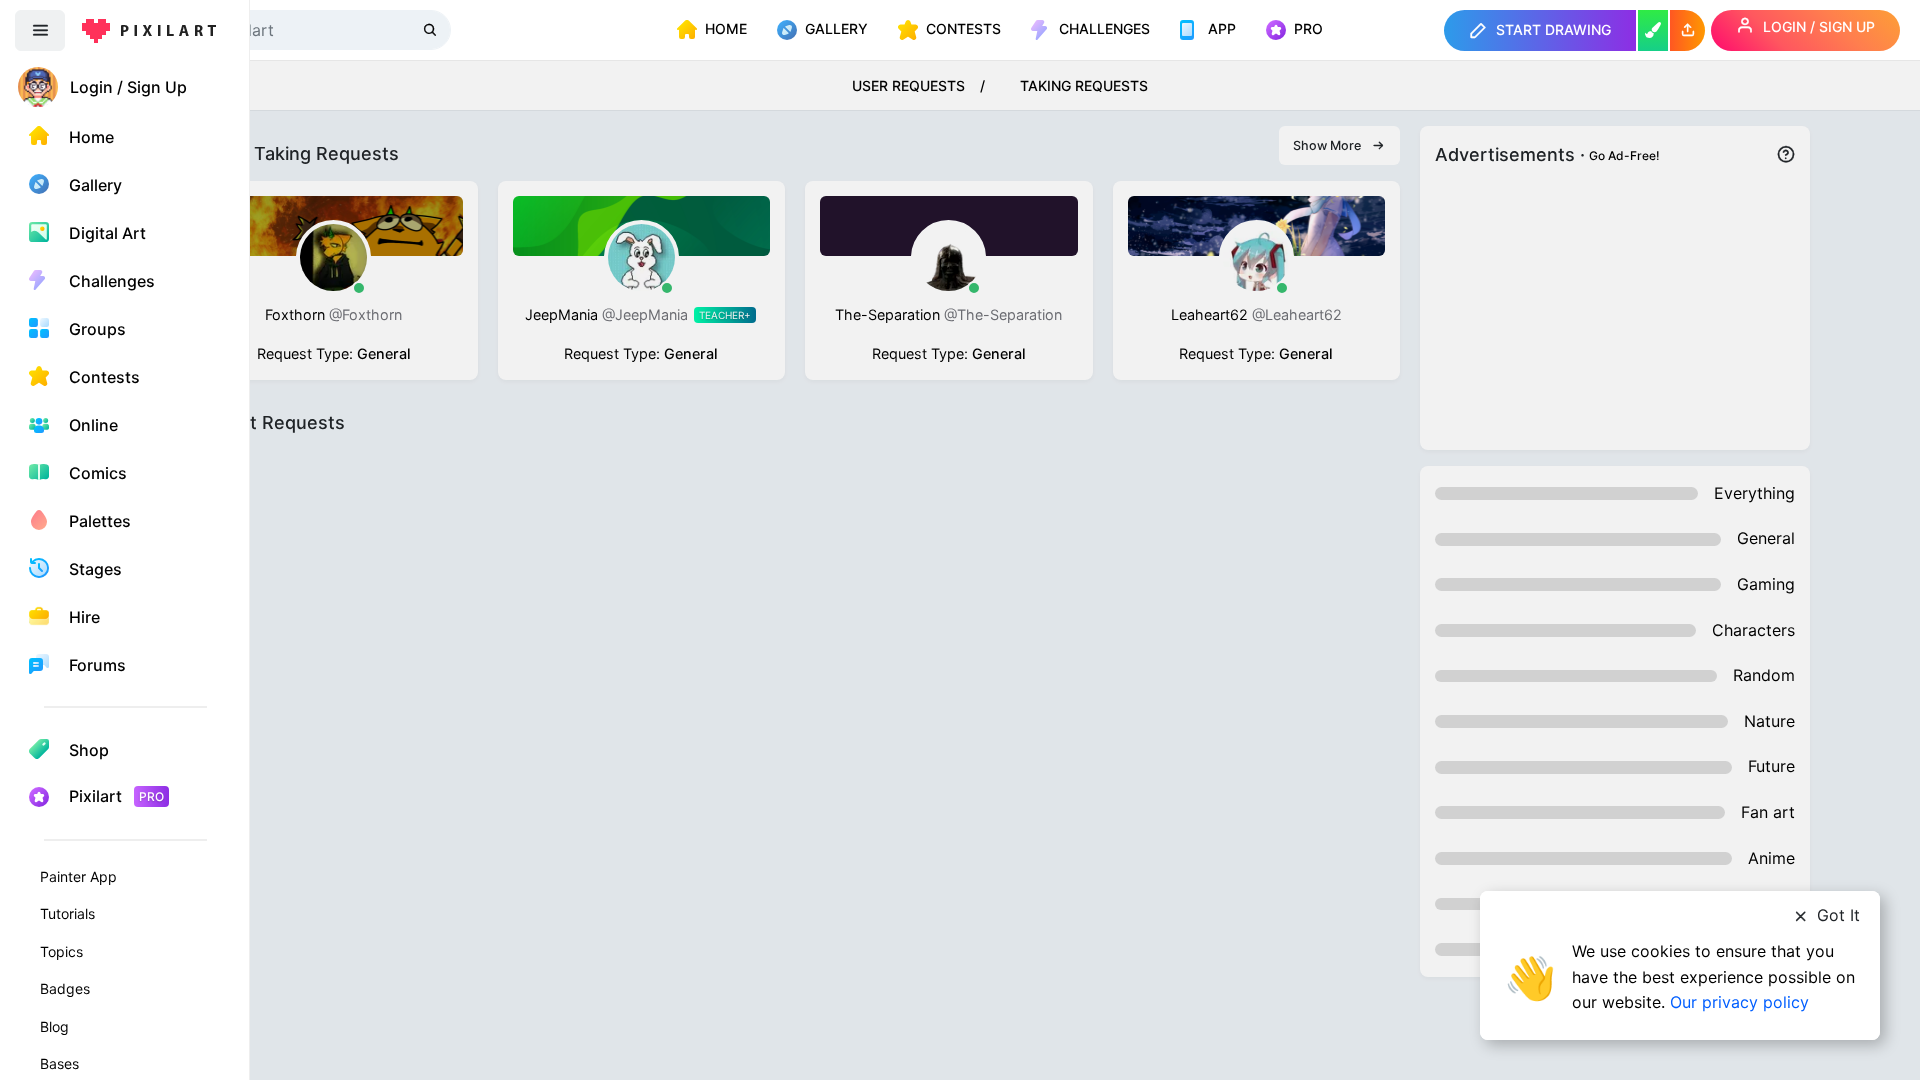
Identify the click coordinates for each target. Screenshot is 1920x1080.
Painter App (78, 876)
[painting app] (1653, 30)
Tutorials (67, 913)
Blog (54, 1026)
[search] (432, 29)
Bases (59, 1063)
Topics (61, 951)
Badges (65, 988)
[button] (1687, 30)
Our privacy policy (1739, 1002)
